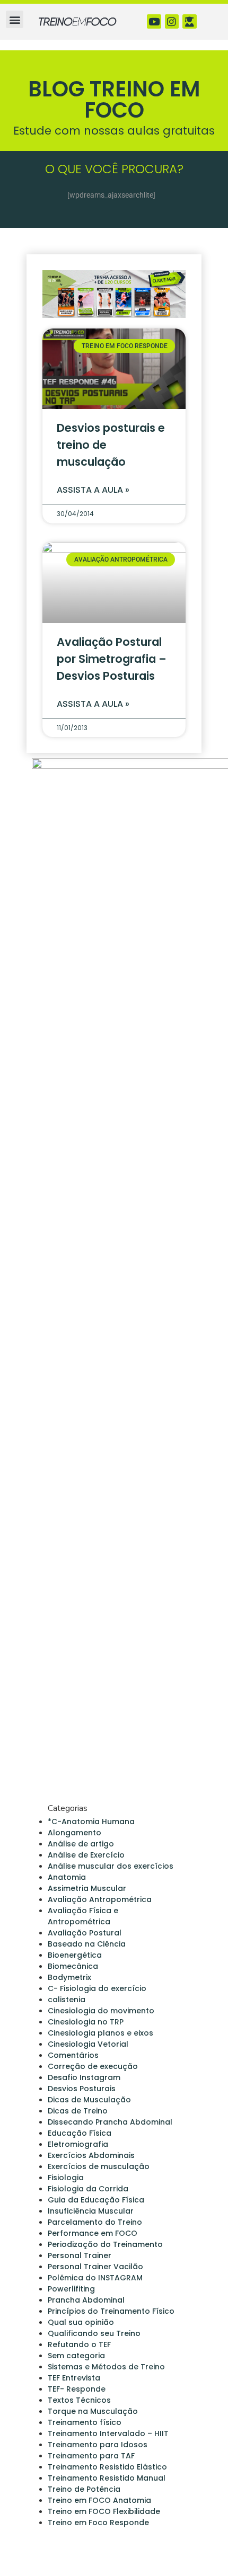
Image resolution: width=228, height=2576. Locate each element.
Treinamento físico (85, 2422)
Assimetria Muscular (87, 1888)
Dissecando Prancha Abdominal (110, 2122)
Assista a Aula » (93, 490)
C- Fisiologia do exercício (97, 1988)
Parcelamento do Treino (95, 2222)
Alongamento (74, 1833)
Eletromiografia (78, 2144)
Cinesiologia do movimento (101, 2011)
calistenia (67, 2000)
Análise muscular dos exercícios (111, 1866)
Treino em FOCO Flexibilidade (104, 2511)
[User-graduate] (190, 21)
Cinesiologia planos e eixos (100, 2033)
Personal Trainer (80, 2255)
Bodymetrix (69, 1977)
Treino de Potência (84, 2489)
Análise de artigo (81, 1844)
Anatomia (67, 1877)
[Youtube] (154, 21)
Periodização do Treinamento (105, 2244)
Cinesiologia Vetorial (88, 2044)
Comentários (73, 2055)
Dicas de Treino (78, 2111)
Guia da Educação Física (96, 2200)
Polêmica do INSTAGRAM (95, 2278)
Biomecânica (73, 1966)
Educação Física (80, 2133)
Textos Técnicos (79, 2400)
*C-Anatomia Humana (91, 1822)
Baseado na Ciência (87, 1944)
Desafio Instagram (84, 2077)
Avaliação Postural (85, 1933)
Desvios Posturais (82, 2089)
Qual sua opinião (81, 2322)
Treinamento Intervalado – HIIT (108, 2433)
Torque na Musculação (93, 2411)
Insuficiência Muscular (91, 2211)
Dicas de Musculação (89, 2100)
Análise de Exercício (86, 1855)
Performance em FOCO (93, 2233)
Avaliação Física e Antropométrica (83, 1916)
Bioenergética (75, 1955)
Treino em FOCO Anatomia (99, 2500)
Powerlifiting (71, 2289)
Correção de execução (93, 2066)
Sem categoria (76, 2356)
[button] (15, 19)
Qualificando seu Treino (94, 2333)
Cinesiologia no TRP (86, 2022)
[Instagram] (172, 21)
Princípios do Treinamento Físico (111, 2311)
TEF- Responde (77, 2389)
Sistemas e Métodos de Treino (106, 2367)
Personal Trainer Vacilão (95, 2267)
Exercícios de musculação (99, 2166)
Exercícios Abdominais (91, 2155)
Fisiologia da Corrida (88, 2189)
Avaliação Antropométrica (100, 1899)
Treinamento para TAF (91, 2456)
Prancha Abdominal (86, 2300)
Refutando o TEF (79, 2344)
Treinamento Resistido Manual (107, 2478)
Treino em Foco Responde (98, 2522)
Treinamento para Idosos (98, 2445)
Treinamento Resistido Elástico (107, 2467)
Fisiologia (66, 2178)
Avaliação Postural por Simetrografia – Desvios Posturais (112, 659)
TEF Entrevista (74, 2378)
